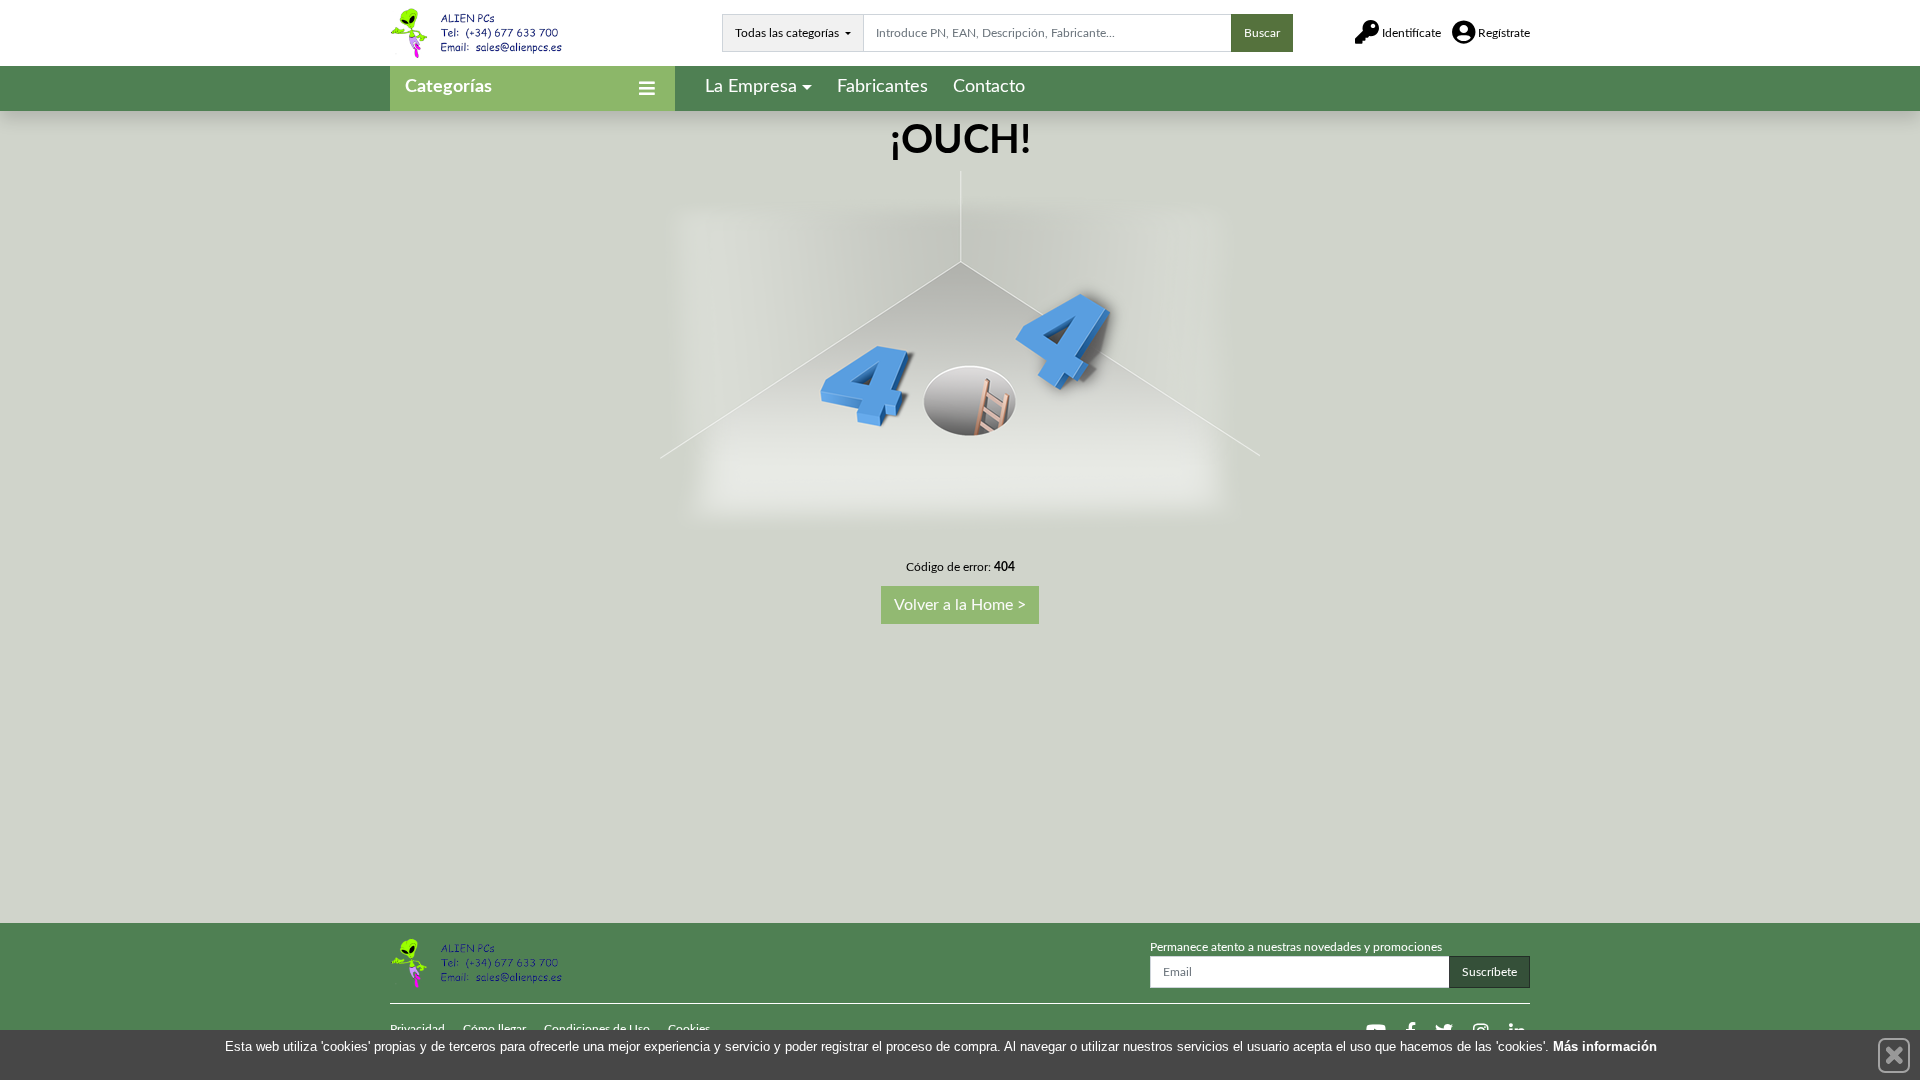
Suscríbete (1489, 972)
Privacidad (417, 1029)
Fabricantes (882, 87)
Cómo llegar (494, 1029)
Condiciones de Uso (597, 1029)
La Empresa (751, 87)
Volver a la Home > (960, 605)
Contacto (989, 87)
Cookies (689, 1029)
